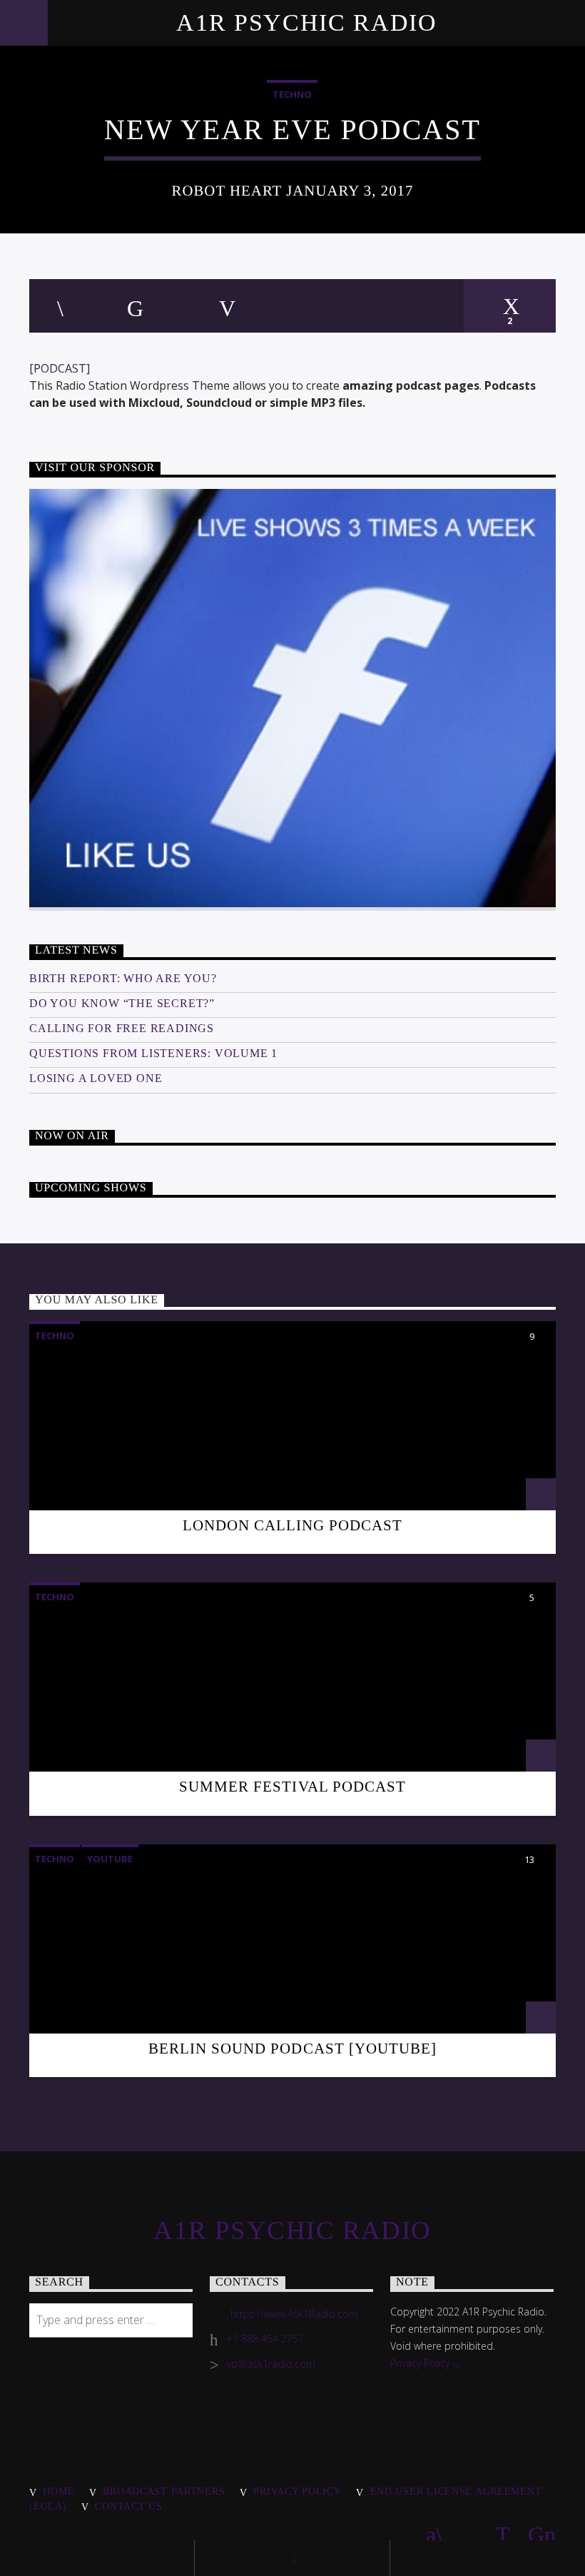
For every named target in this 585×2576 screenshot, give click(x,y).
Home (58, 2491)
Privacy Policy (421, 2363)
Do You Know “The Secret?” (122, 1003)
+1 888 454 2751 (265, 2339)
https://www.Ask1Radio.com (294, 2314)
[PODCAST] (60, 368)
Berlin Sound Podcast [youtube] (292, 2048)
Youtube (110, 1859)
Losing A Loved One (96, 1078)
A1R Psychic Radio (307, 22)
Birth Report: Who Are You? (123, 978)
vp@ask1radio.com (271, 2364)
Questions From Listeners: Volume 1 (153, 1053)
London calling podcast (293, 1525)
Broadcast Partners (164, 2491)
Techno (292, 94)
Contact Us (128, 2506)
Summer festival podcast (292, 1786)
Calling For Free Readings (122, 1028)
